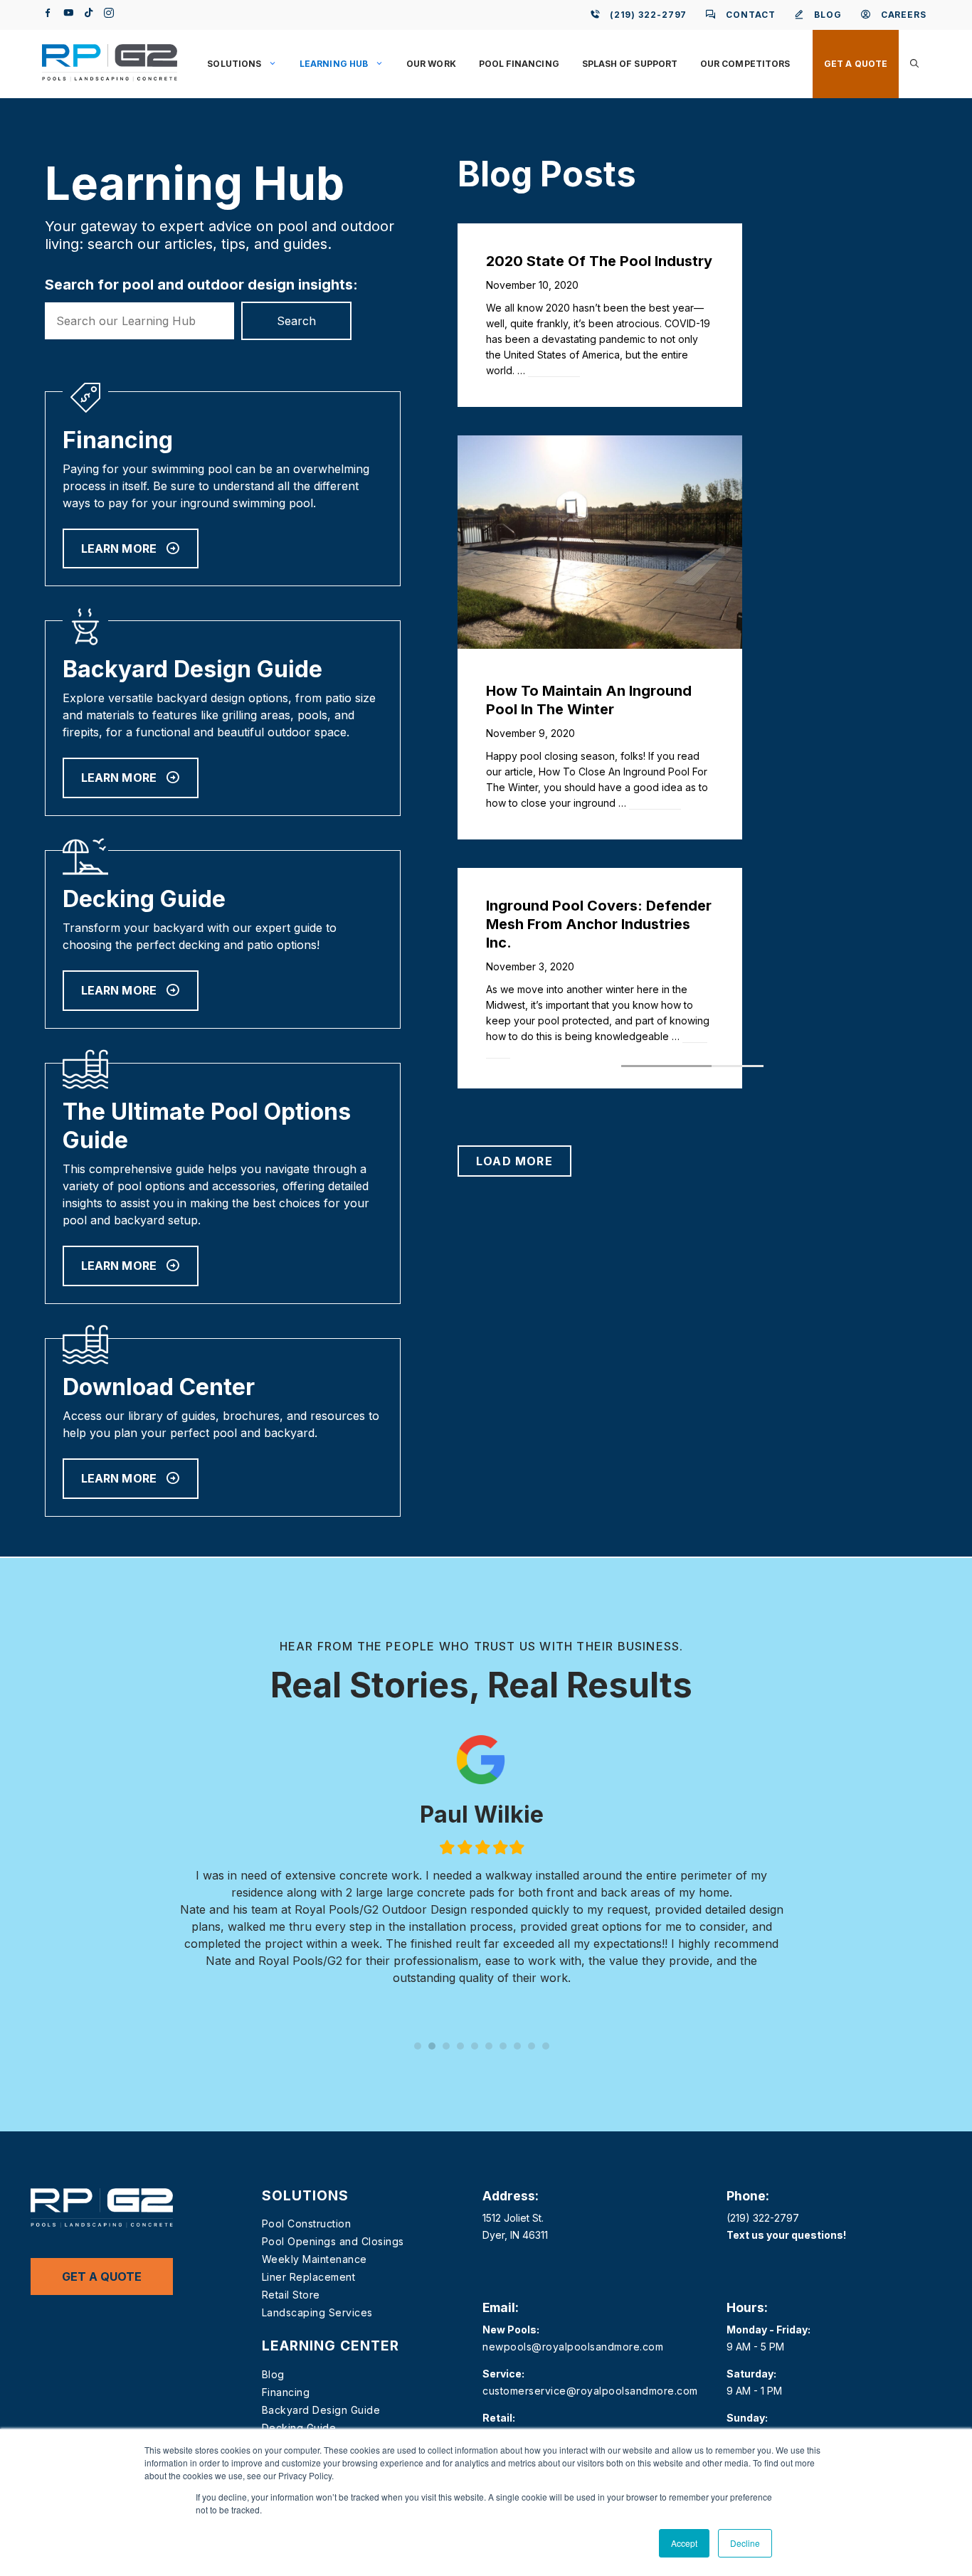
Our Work (431, 64)
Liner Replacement (309, 2277)
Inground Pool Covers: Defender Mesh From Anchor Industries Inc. (599, 924)
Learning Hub (334, 64)
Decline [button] (745, 2543)
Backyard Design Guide (321, 2410)
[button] (914, 64)
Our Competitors (745, 64)
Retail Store (291, 2295)
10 (546, 2046)
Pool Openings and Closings (333, 2241)
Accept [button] (684, 2543)
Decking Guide (299, 2428)
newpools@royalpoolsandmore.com (573, 2347)
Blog (273, 2374)
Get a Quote (856, 64)
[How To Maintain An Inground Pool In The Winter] (600, 645)
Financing (286, 2392)
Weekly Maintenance (315, 2259)
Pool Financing (519, 64)
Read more (554, 370)
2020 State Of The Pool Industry (599, 261)
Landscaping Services (317, 2312)
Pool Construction (307, 2223)
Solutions (234, 64)
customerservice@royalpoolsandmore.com (590, 2391)
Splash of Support (630, 64)
